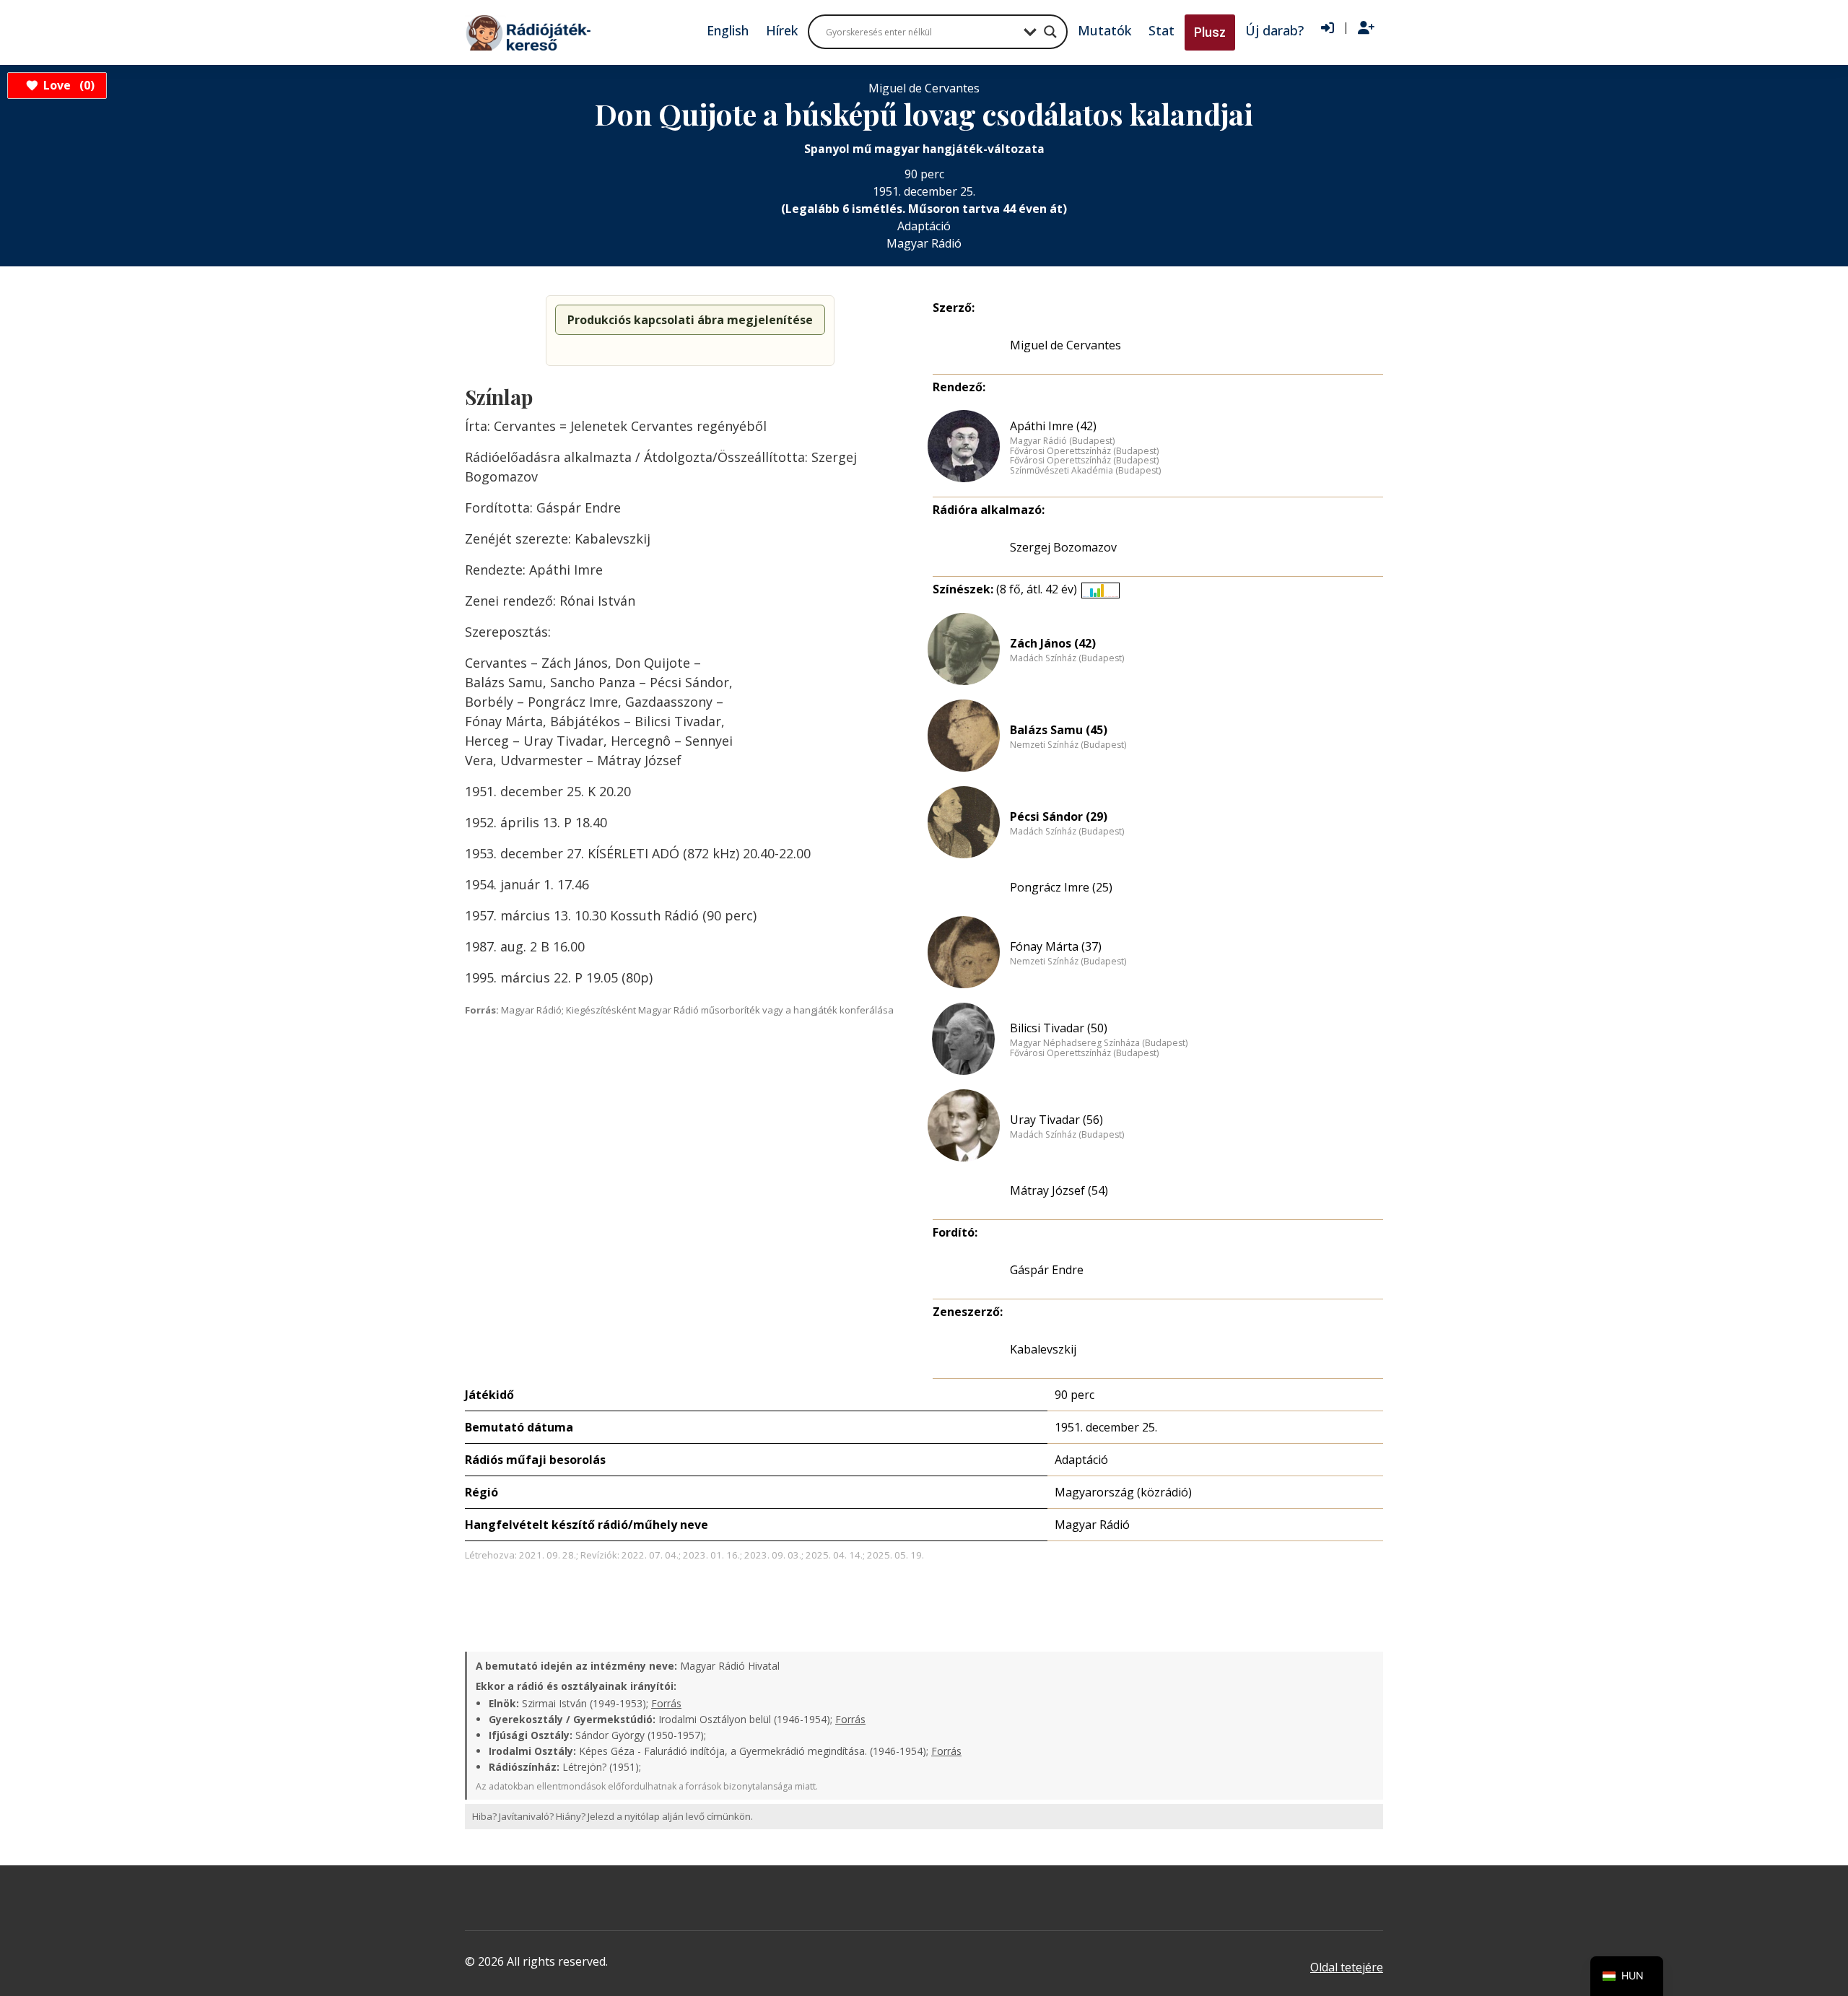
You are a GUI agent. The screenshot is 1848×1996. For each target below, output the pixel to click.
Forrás (666, 1703)
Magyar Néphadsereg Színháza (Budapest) (1099, 1043)
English (728, 30)
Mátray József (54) (1059, 1190)
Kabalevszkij (1043, 1349)
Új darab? (1274, 30)
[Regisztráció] (1366, 28)
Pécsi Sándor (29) (1059, 816)
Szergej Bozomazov (1063, 547)
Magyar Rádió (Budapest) (1062, 441)
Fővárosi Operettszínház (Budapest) (1084, 451)
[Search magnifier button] (1050, 32)
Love (67, 85)
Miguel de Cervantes (1065, 345)
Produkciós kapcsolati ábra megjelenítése (690, 320)
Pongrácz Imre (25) (1061, 887)
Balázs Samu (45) (1059, 730)
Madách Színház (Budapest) (1067, 658)
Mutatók (1104, 30)
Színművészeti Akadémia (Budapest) (1085, 471)
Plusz (1210, 32)
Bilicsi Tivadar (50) (1059, 1028)
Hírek (782, 30)
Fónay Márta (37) (1056, 946)
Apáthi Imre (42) (1053, 426)
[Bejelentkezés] (1328, 28)
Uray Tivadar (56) (1056, 1120)
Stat (1161, 30)
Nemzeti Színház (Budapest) (1068, 745)
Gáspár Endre (1047, 1270)
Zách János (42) (1053, 643)
